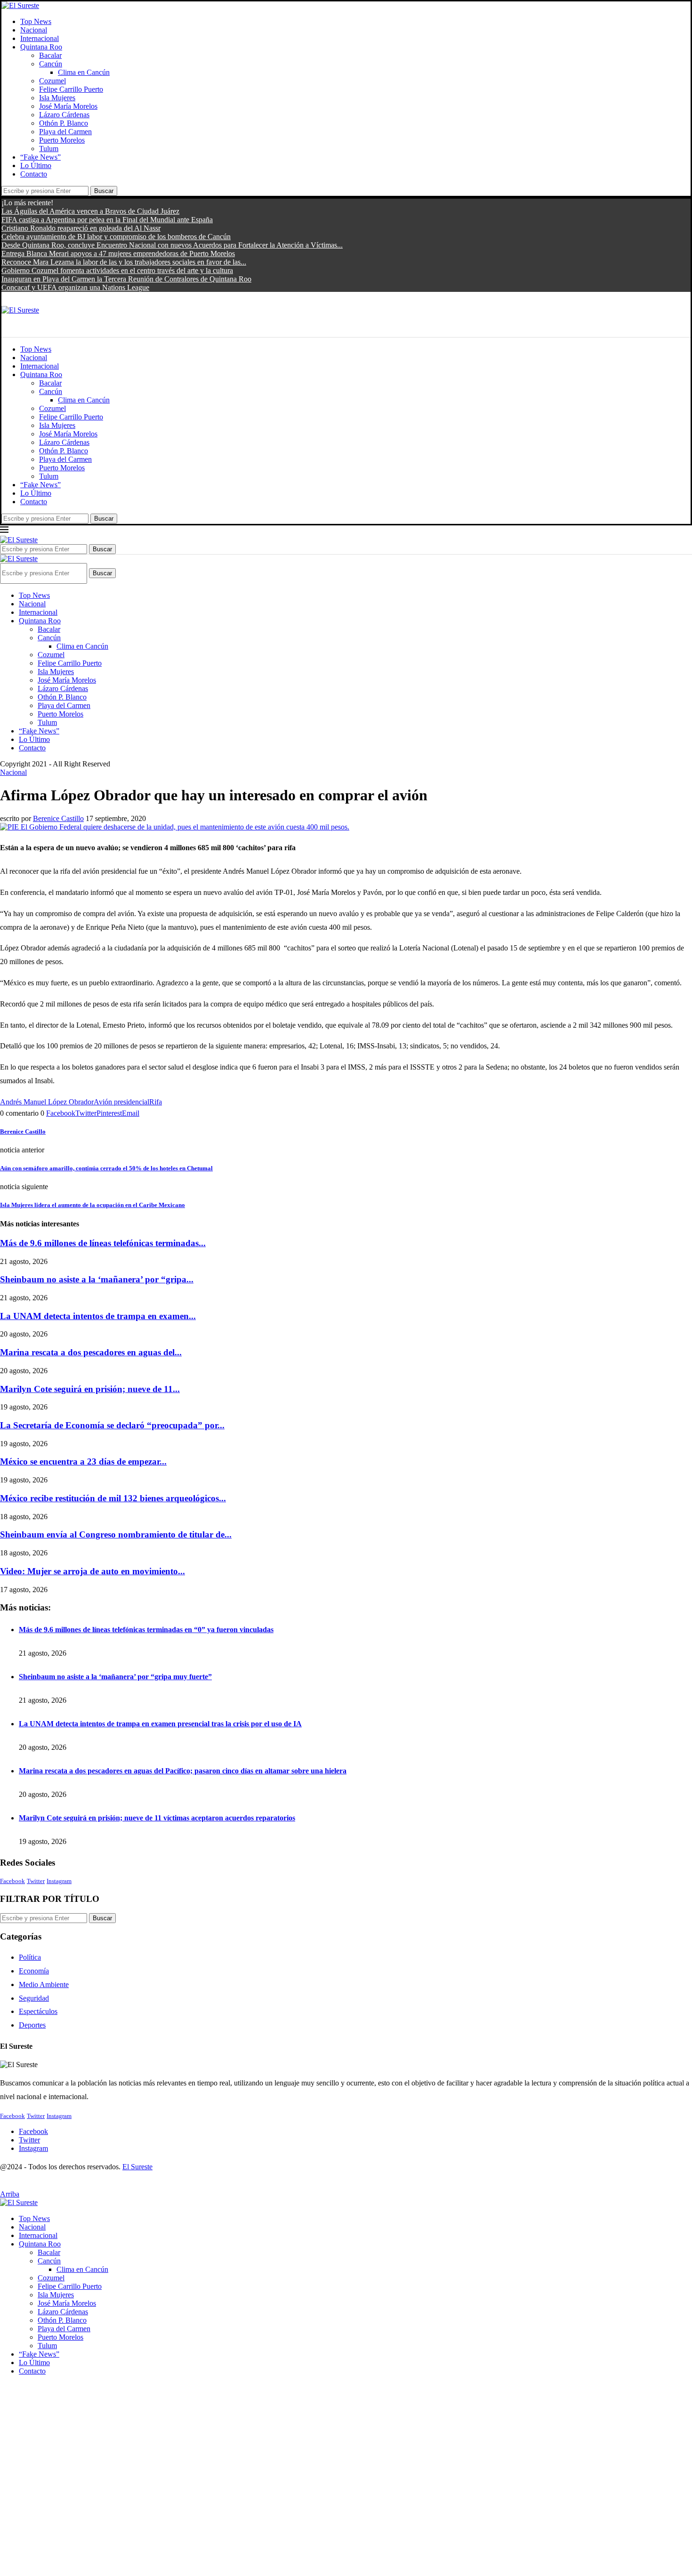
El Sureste (137, 2167)
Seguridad (34, 1998)
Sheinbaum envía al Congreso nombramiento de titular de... (116, 1534)
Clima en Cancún (84, 72)
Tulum (49, 149)
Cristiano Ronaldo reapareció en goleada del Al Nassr (81, 228)
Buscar (104, 191)
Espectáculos (38, 2011)
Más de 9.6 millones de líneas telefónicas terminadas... (103, 1243)
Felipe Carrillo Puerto (71, 89)
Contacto (34, 174)
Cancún (51, 64)
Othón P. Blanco (64, 123)
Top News (36, 21)
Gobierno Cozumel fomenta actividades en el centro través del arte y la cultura (117, 270)
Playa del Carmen (65, 132)
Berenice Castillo (58, 818)
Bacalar (50, 55)
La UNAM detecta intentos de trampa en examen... (98, 1316)
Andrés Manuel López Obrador (47, 1102)
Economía (34, 1971)
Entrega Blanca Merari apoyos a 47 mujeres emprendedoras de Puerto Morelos (118, 254)
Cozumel (52, 81)
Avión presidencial (121, 1102)
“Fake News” (40, 157)
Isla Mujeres (57, 98)
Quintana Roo (41, 47)
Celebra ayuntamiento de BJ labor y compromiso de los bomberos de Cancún (116, 237)
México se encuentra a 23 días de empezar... (83, 1461)
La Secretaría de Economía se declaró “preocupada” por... (112, 1425)
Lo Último (36, 165)
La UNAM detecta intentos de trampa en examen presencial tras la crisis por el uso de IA (160, 1724)
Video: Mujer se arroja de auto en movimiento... (93, 1571)
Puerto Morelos (62, 140)
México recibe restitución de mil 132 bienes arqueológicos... (113, 1498)
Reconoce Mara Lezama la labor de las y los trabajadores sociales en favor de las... (124, 262)
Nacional (34, 30)
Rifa (156, 1102)
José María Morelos (68, 106)
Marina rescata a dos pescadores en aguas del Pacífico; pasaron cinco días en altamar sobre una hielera (183, 1771)
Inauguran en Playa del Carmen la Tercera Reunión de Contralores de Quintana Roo (126, 279)
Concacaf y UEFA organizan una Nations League (75, 287)
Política (30, 1957)
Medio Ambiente (44, 1984)
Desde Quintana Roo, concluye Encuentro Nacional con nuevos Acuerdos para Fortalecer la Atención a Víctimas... (172, 245)
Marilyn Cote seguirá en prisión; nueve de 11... (90, 1389)
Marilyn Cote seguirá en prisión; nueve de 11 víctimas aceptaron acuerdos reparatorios (157, 1818)
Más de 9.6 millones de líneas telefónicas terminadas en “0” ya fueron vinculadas (146, 1630)
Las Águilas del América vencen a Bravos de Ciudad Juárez (90, 211)
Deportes (32, 2025)
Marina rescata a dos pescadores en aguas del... (91, 1352)
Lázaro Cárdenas (64, 115)
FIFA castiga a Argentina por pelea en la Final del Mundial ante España (107, 220)
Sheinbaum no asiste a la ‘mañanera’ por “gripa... (97, 1279)
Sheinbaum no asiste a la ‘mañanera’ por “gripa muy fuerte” (115, 1677)
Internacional (40, 38)
